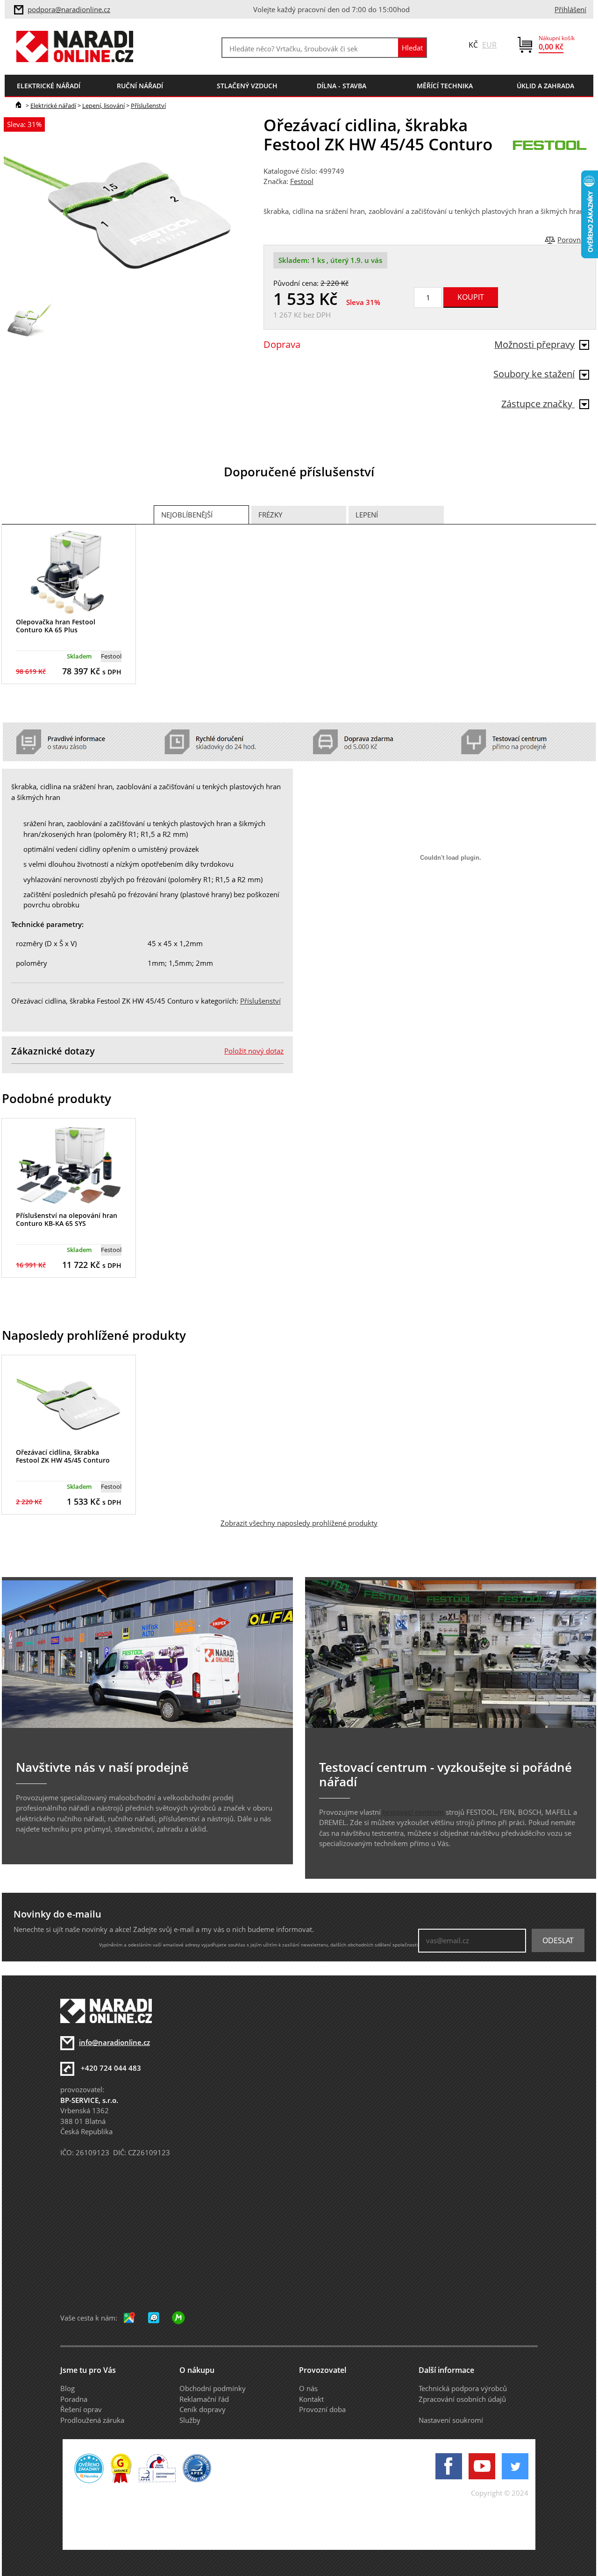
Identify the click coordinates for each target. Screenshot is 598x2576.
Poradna (74, 2399)
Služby (190, 2420)
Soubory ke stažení (534, 374)
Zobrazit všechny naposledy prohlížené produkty (299, 1523)
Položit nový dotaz (254, 1051)
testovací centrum (413, 1812)
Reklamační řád (204, 2399)
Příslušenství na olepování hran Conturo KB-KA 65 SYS (67, 1219)
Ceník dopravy (203, 2409)
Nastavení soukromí (451, 2420)
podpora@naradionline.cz (69, 9)
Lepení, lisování (103, 106)
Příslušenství (148, 106)
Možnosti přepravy (534, 344)
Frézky (270, 515)
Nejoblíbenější (187, 515)
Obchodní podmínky (213, 2388)
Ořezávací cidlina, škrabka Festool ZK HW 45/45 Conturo (63, 1456)
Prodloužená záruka (92, 2420)
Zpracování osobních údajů (462, 2399)
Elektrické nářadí (53, 106)
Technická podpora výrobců (463, 2388)
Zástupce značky (538, 404)
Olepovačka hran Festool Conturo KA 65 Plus (56, 626)
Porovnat (572, 240)
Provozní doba (322, 2409)
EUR (489, 45)
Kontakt (311, 2399)
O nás (308, 2388)
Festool (302, 181)
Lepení (367, 515)
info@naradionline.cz (114, 2042)
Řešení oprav (81, 2409)
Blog (68, 2388)
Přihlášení (570, 9)
